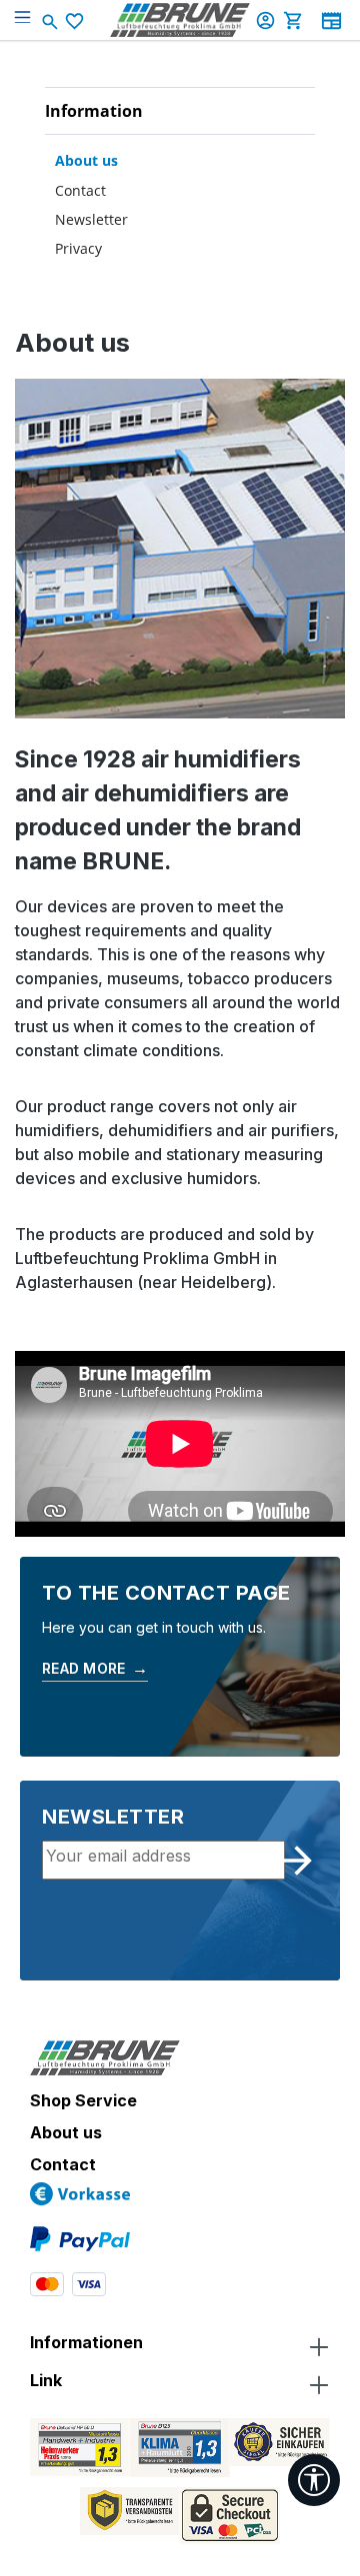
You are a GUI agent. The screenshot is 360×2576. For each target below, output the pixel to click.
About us (86, 160)
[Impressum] (139, 276)
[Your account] (268, 20)
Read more (95, 1668)
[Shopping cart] (296, 20)
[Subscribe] (297, 1861)
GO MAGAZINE (331, 20)
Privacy (78, 248)
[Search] (52, 20)
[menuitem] (180, 159)
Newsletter (91, 219)
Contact (80, 190)
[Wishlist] (77, 21)
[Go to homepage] (180, 19)
